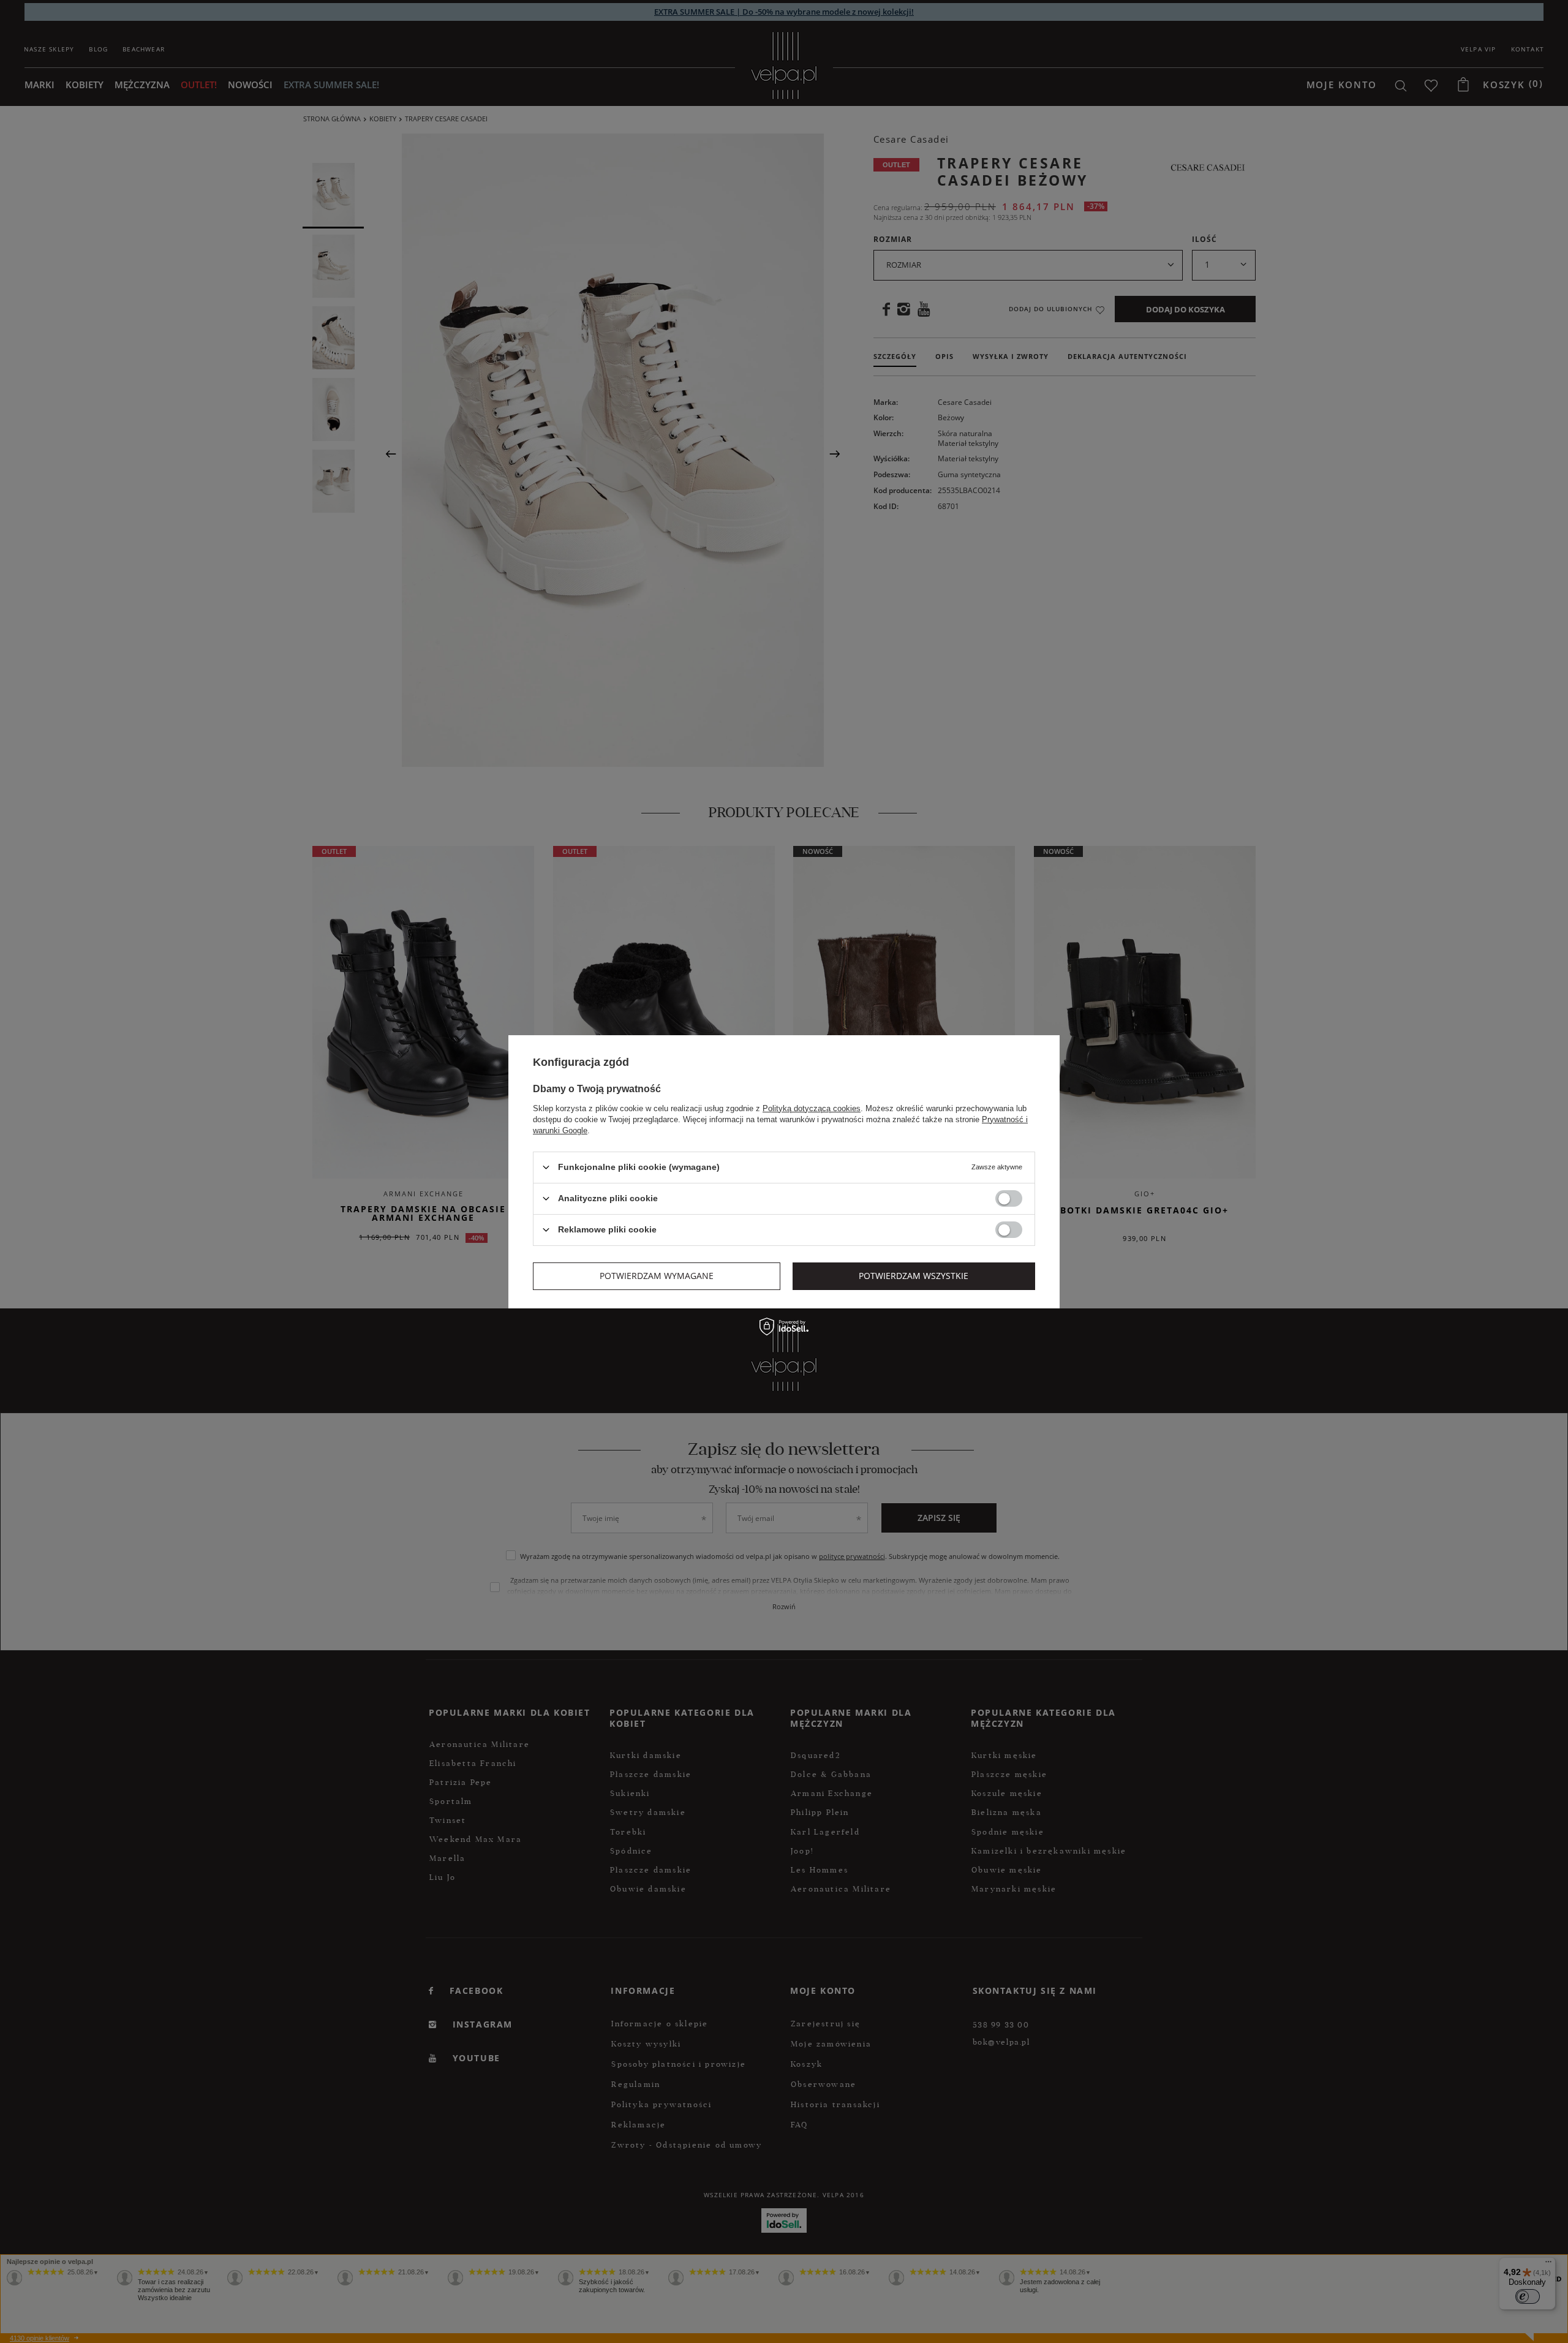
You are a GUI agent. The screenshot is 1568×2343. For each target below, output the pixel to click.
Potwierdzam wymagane (657, 1276)
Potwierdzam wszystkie (914, 1276)
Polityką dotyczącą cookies (812, 1108)
